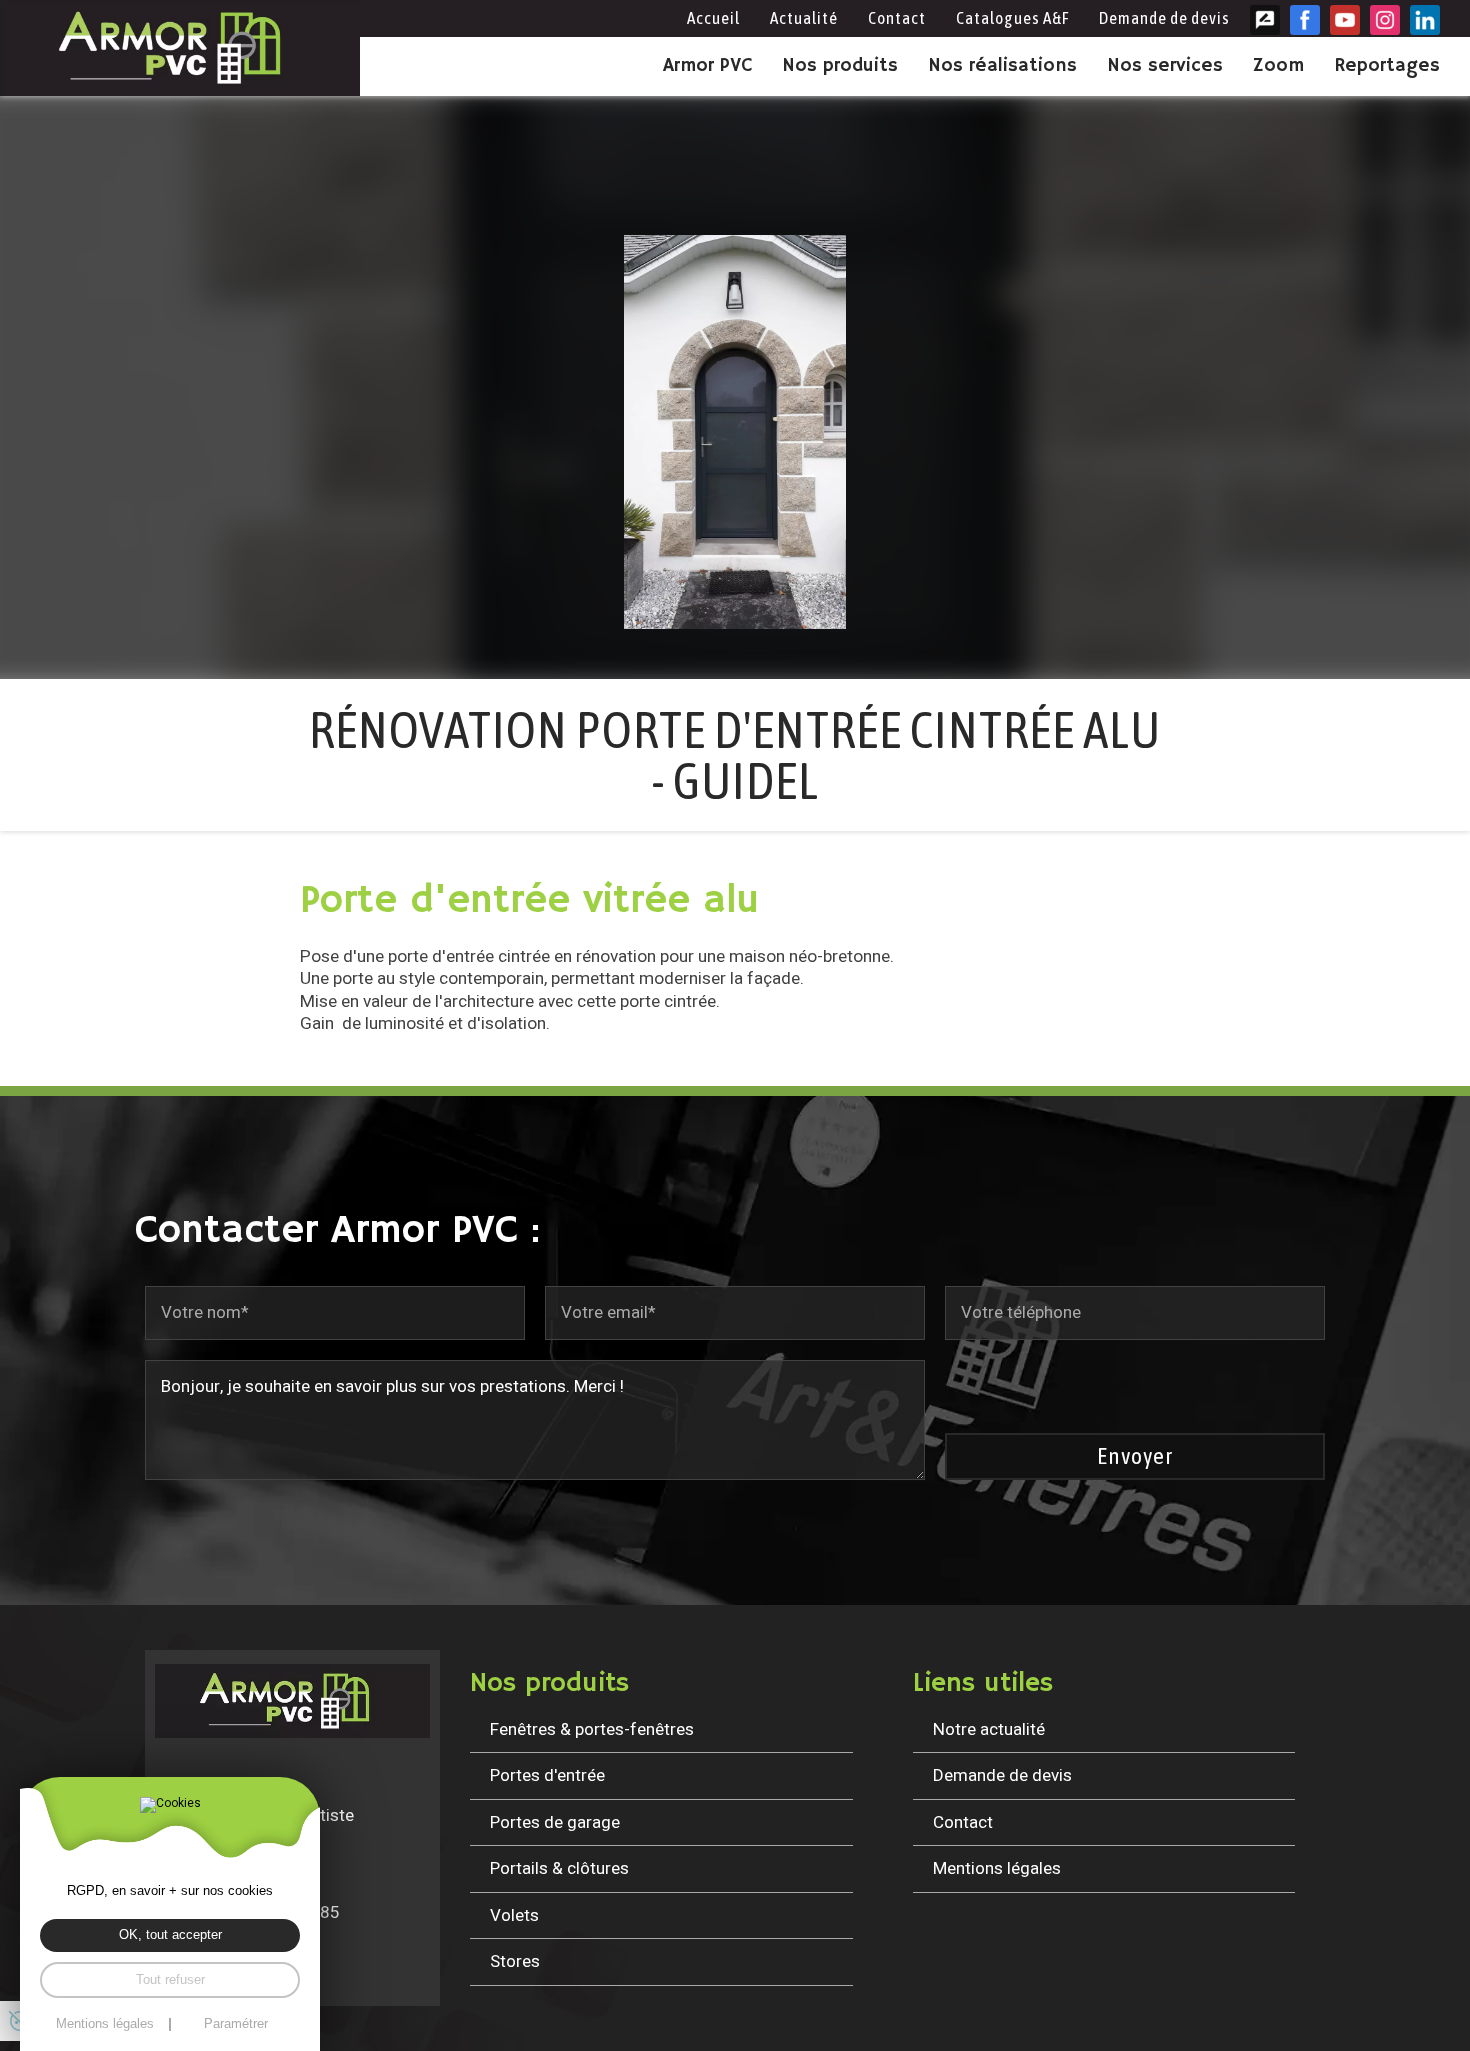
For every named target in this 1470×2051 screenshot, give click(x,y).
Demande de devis (1164, 18)
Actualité (804, 18)
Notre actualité (989, 1729)
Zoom (1278, 66)
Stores (515, 1961)
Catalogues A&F (1012, 18)
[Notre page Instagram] (1385, 20)
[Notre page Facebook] (1305, 20)
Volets (514, 1915)
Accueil (713, 18)
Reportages (1387, 66)
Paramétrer (236, 2024)
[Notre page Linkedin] (1425, 20)
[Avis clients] (1265, 20)
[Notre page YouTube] (1345, 20)
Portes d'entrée (547, 1775)
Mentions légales (997, 1868)
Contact (897, 18)
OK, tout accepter (170, 1935)
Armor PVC (707, 66)
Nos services (1165, 66)
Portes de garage (555, 1822)
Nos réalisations (1002, 66)
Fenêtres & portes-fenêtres (592, 1729)
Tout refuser (170, 1980)
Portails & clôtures (559, 1868)
